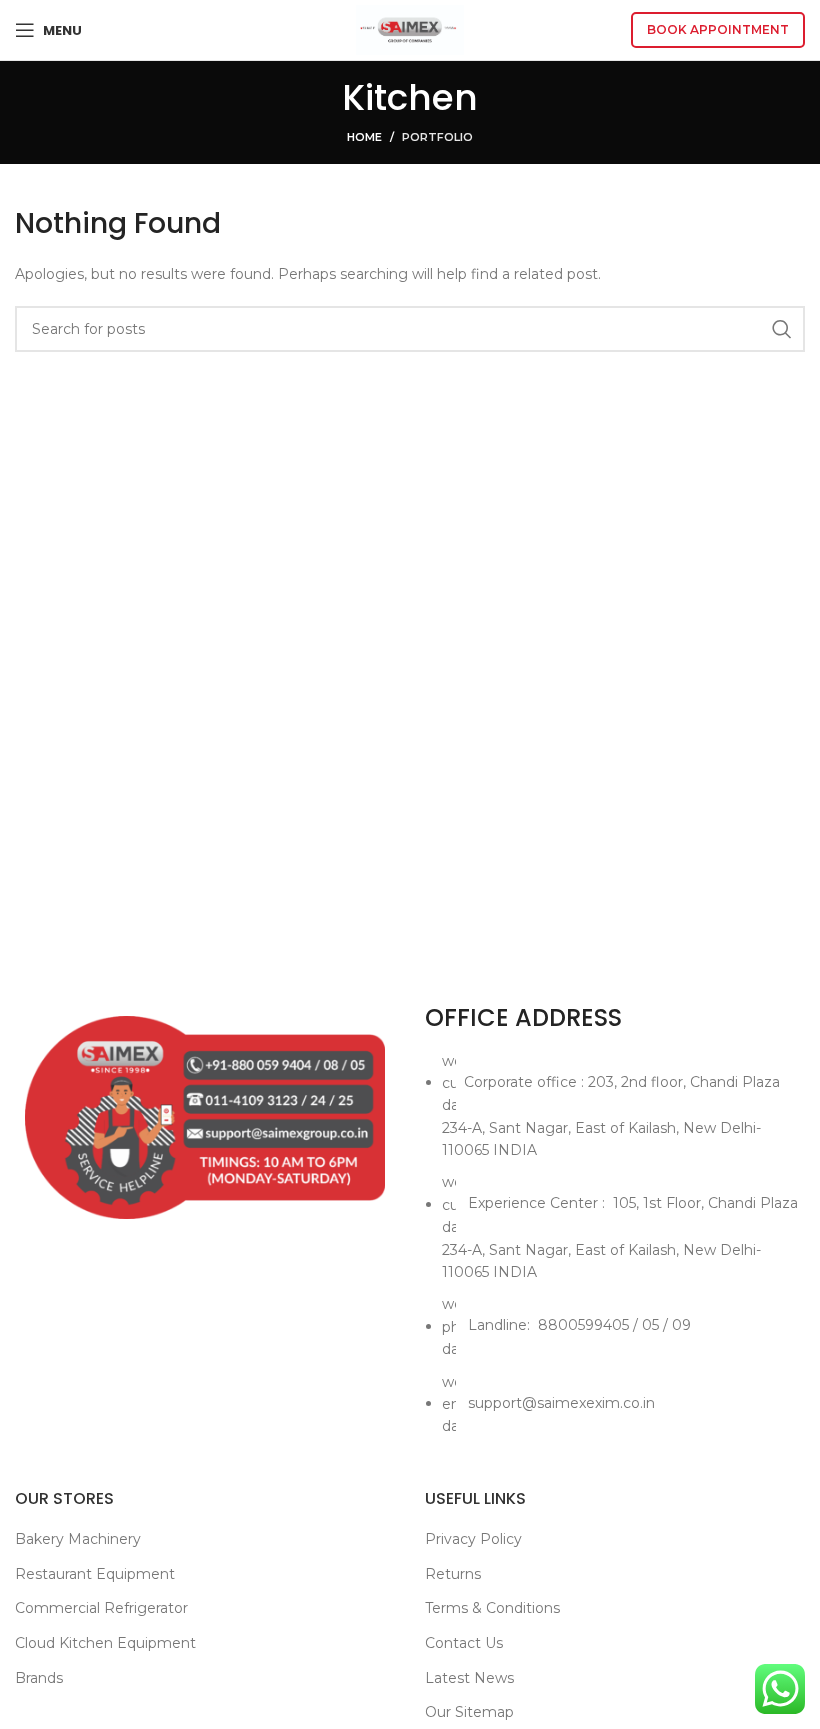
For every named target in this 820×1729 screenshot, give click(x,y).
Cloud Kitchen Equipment (105, 1643)
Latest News (469, 1678)
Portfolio (437, 137)
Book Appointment (718, 29)
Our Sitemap (469, 1712)
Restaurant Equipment (95, 1574)
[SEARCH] (782, 329)
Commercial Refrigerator (101, 1608)
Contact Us (464, 1643)
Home (364, 137)
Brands (39, 1678)
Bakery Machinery (78, 1539)
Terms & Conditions (492, 1608)
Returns (453, 1574)
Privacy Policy (473, 1539)
